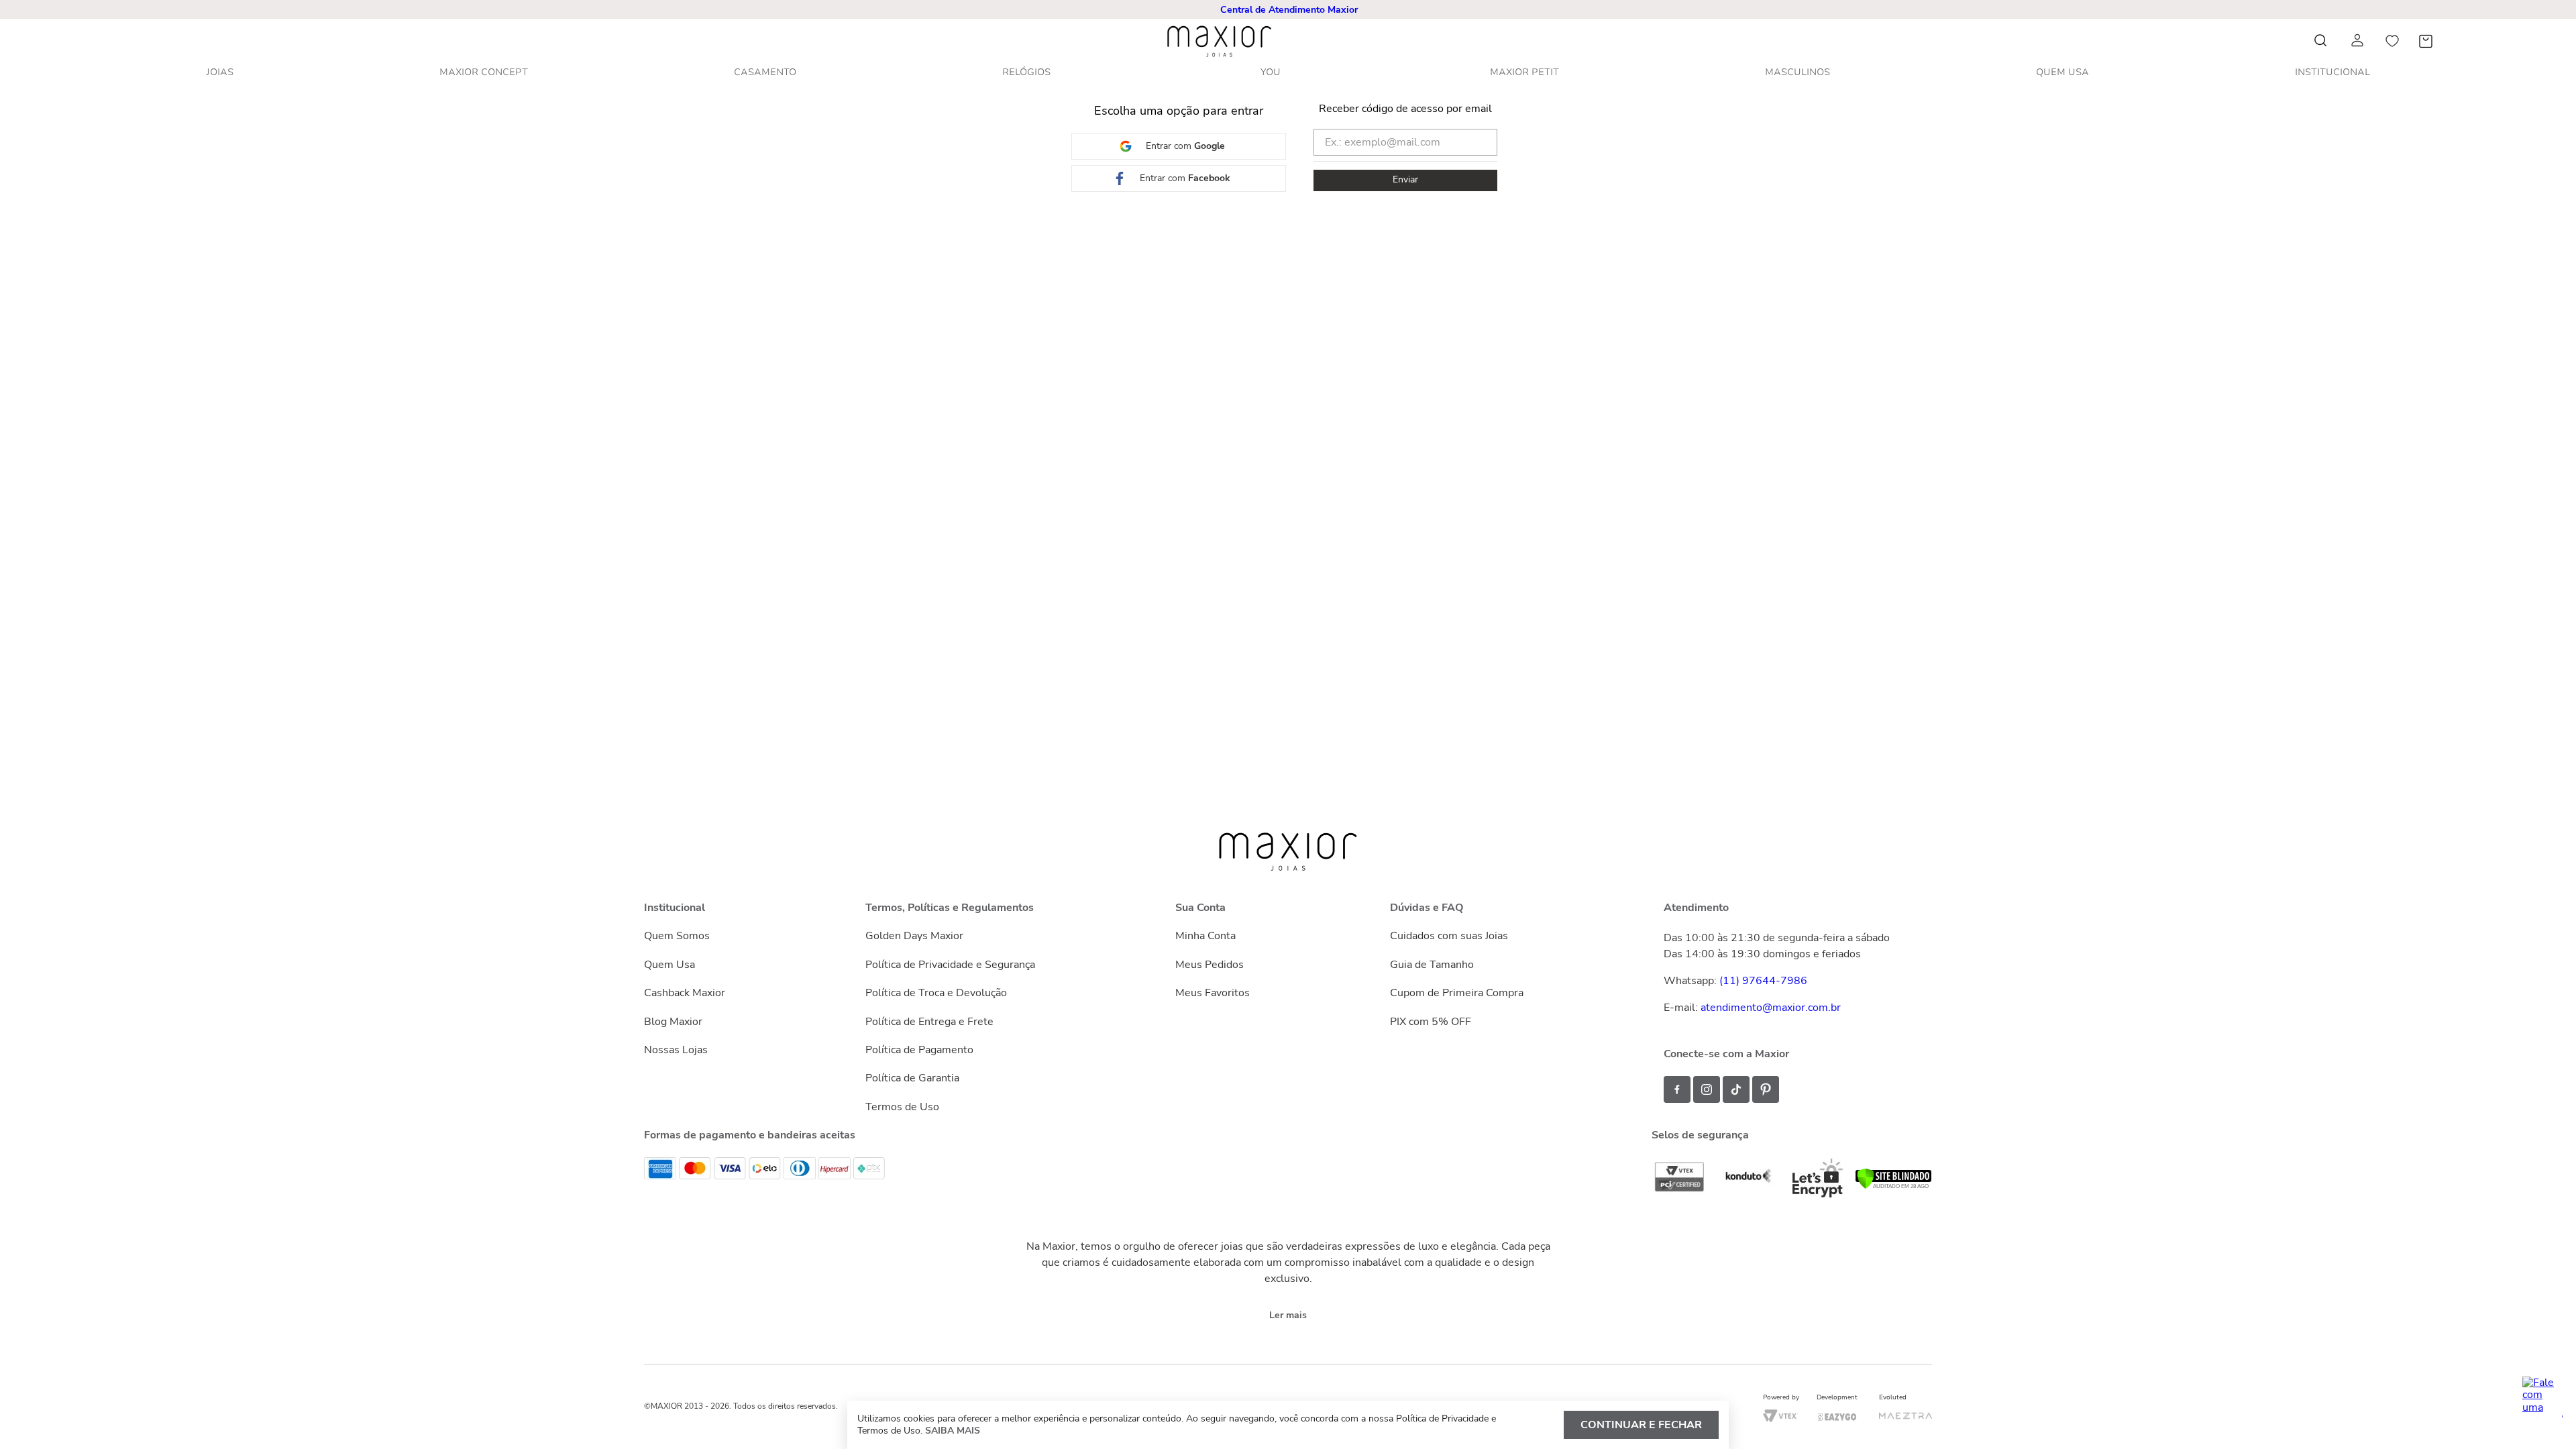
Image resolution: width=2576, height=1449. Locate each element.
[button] (1289, 10)
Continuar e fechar (1641, 1425)
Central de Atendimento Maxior (1289, 10)
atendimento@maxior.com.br (1771, 1008)
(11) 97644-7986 (1763, 981)
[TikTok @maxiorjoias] (1736, 1089)
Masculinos (1797, 72)
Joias (220, 72)
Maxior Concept (484, 72)
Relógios (1026, 72)
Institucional (2332, 72)
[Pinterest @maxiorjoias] (1766, 1089)
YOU (1271, 72)
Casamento (765, 72)
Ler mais (1288, 1315)
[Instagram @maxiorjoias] (1707, 1089)
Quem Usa (2062, 72)
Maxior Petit (1524, 72)
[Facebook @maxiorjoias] (1677, 1089)
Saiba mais (953, 1431)
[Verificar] (1893, 1186)
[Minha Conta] (2359, 41)
